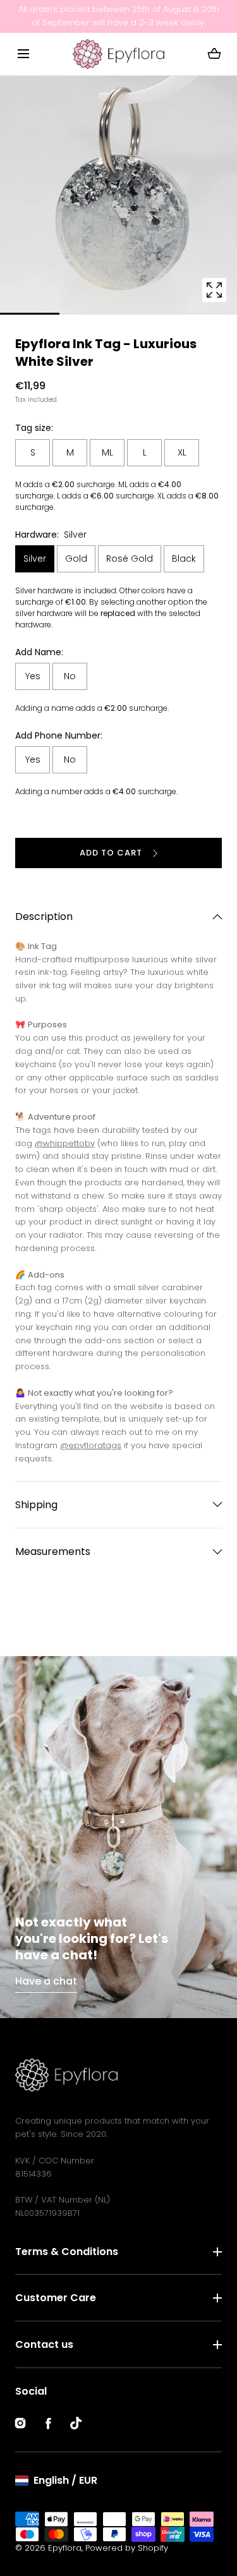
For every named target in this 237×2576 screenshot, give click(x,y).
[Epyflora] (118, 54)
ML (107, 452)
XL (182, 452)
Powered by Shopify (127, 2548)
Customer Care (56, 2298)
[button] (23, 54)
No (70, 676)
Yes (33, 676)
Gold (76, 559)
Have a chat (46, 1981)
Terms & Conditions (67, 2252)
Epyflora (65, 2548)
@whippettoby (65, 1143)
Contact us (44, 2344)
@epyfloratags (91, 1445)
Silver (35, 559)
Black (184, 559)
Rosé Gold (130, 559)
